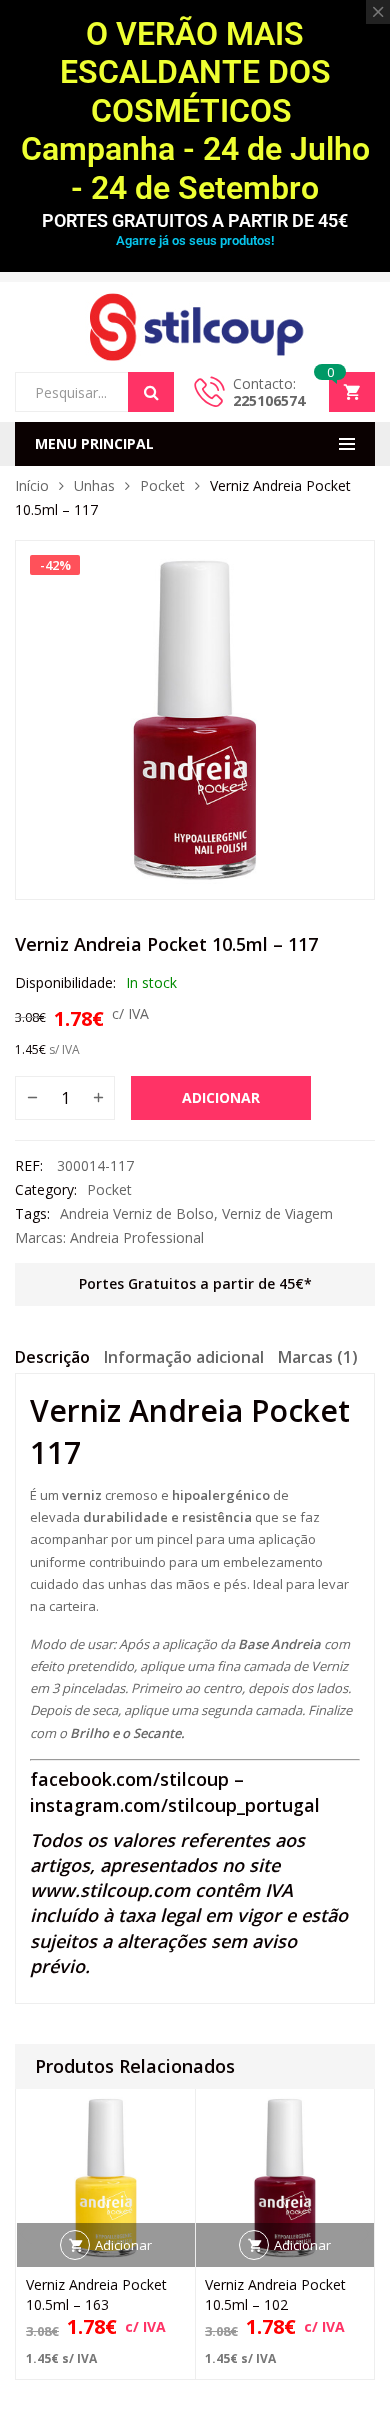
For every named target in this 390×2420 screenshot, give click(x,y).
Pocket (162, 485)
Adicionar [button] (123, 2245)
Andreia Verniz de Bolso (137, 1213)
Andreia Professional (137, 1237)
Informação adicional (184, 1357)
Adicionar (221, 1097)
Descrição (52, 1357)
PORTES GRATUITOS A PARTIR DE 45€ (195, 220)
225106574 (269, 400)
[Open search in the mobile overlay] (94, 392)
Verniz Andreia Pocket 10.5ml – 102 (275, 2294)
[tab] (52, 1360)
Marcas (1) (318, 1357)
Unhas (94, 485)
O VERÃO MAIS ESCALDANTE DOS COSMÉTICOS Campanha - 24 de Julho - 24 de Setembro (195, 111)
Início (32, 485)
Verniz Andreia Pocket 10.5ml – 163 (96, 2294)
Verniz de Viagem (277, 1213)
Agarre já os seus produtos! (195, 240)
